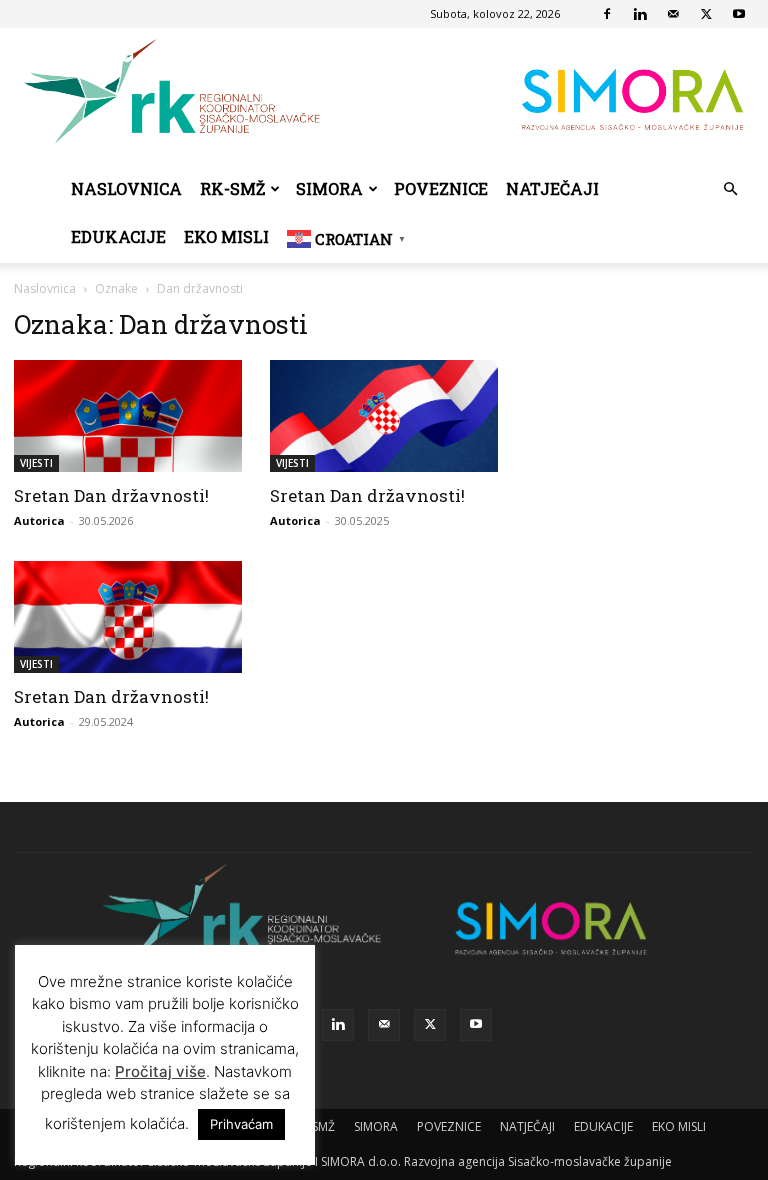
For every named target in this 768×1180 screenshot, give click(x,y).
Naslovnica (45, 288)
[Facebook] (607, 14)
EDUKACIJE (118, 236)
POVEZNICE (441, 188)
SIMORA (329, 188)
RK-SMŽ (232, 188)
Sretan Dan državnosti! (111, 495)
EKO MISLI (226, 236)
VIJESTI (36, 463)
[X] (706, 14)
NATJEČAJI (552, 188)
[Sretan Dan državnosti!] (128, 416)
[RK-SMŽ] (384, 96)
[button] (730, 189)
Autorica (39, 520)
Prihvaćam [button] (241, 1124)
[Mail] (673, 14)
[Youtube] (739, 14)
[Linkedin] (640, 14)
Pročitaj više (160, 1071)
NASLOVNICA (126, 188)
